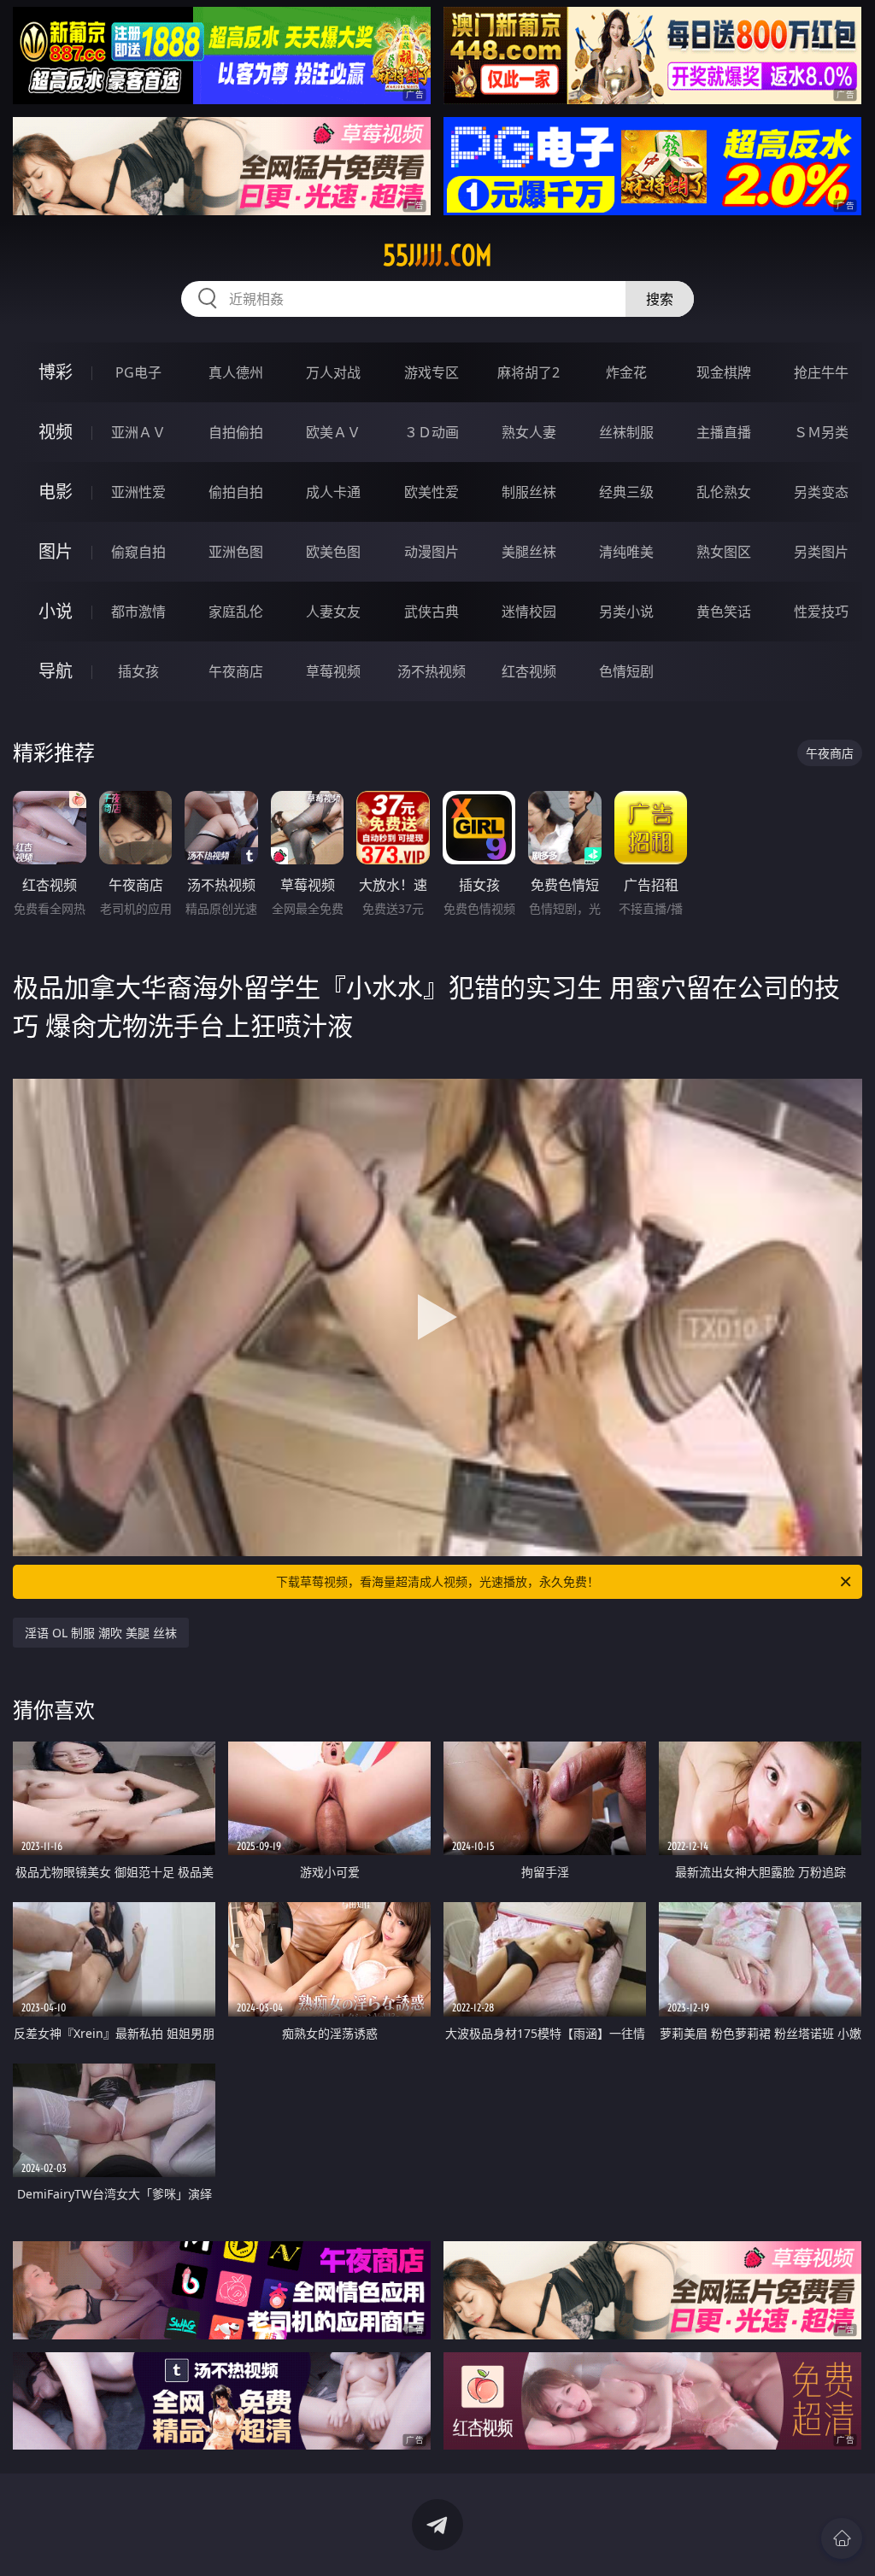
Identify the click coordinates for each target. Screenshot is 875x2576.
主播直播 (724, 432)
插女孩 (138, 671)
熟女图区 (724, 552)
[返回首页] (842, 2538)
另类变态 (821, 492)
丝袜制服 (626, 432)
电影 (56, 492)
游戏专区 (432, 372)
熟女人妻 (529, 432)
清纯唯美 (626, 552)
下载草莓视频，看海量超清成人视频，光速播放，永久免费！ (437, 1581)
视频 (56, 432)
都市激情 (138, 612)
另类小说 (626, 612)
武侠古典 (432, 612)
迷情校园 (529, 612)
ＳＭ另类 (821, 432)
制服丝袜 (529, 492)
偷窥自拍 (138, 552)
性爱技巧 (821, 612)
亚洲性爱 (138, 492)
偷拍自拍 (236, 492)
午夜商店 (236, 671)
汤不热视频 (432, 671)
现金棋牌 (724, 372)
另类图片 (821, 552)
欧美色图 (333, 552)
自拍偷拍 (236, 432)
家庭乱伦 (236, 612)
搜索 (660, 299)
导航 (56, 671)
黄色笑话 (724, 612)
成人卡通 (333, 492)
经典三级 (626, 492)
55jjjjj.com (437, 255)
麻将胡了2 (529, 372)
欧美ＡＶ (333, 432)
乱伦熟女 (724, 492)
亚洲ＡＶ (138, 432)
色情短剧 (626, 671)
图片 (56, 551)
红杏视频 (529, 671)
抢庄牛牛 (821, 372)
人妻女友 (333, 612)
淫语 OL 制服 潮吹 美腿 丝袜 (101, 1633)
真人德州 (236, 372)
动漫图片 (432, 552)
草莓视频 (333, 671)
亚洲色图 (236, 552)
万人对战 (333, 372)
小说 (56, 611)
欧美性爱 (432, 492)
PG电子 (138, 372)
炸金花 (626, 372)
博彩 (56, 372)
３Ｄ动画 (432, 432)
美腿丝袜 (529, 552)
